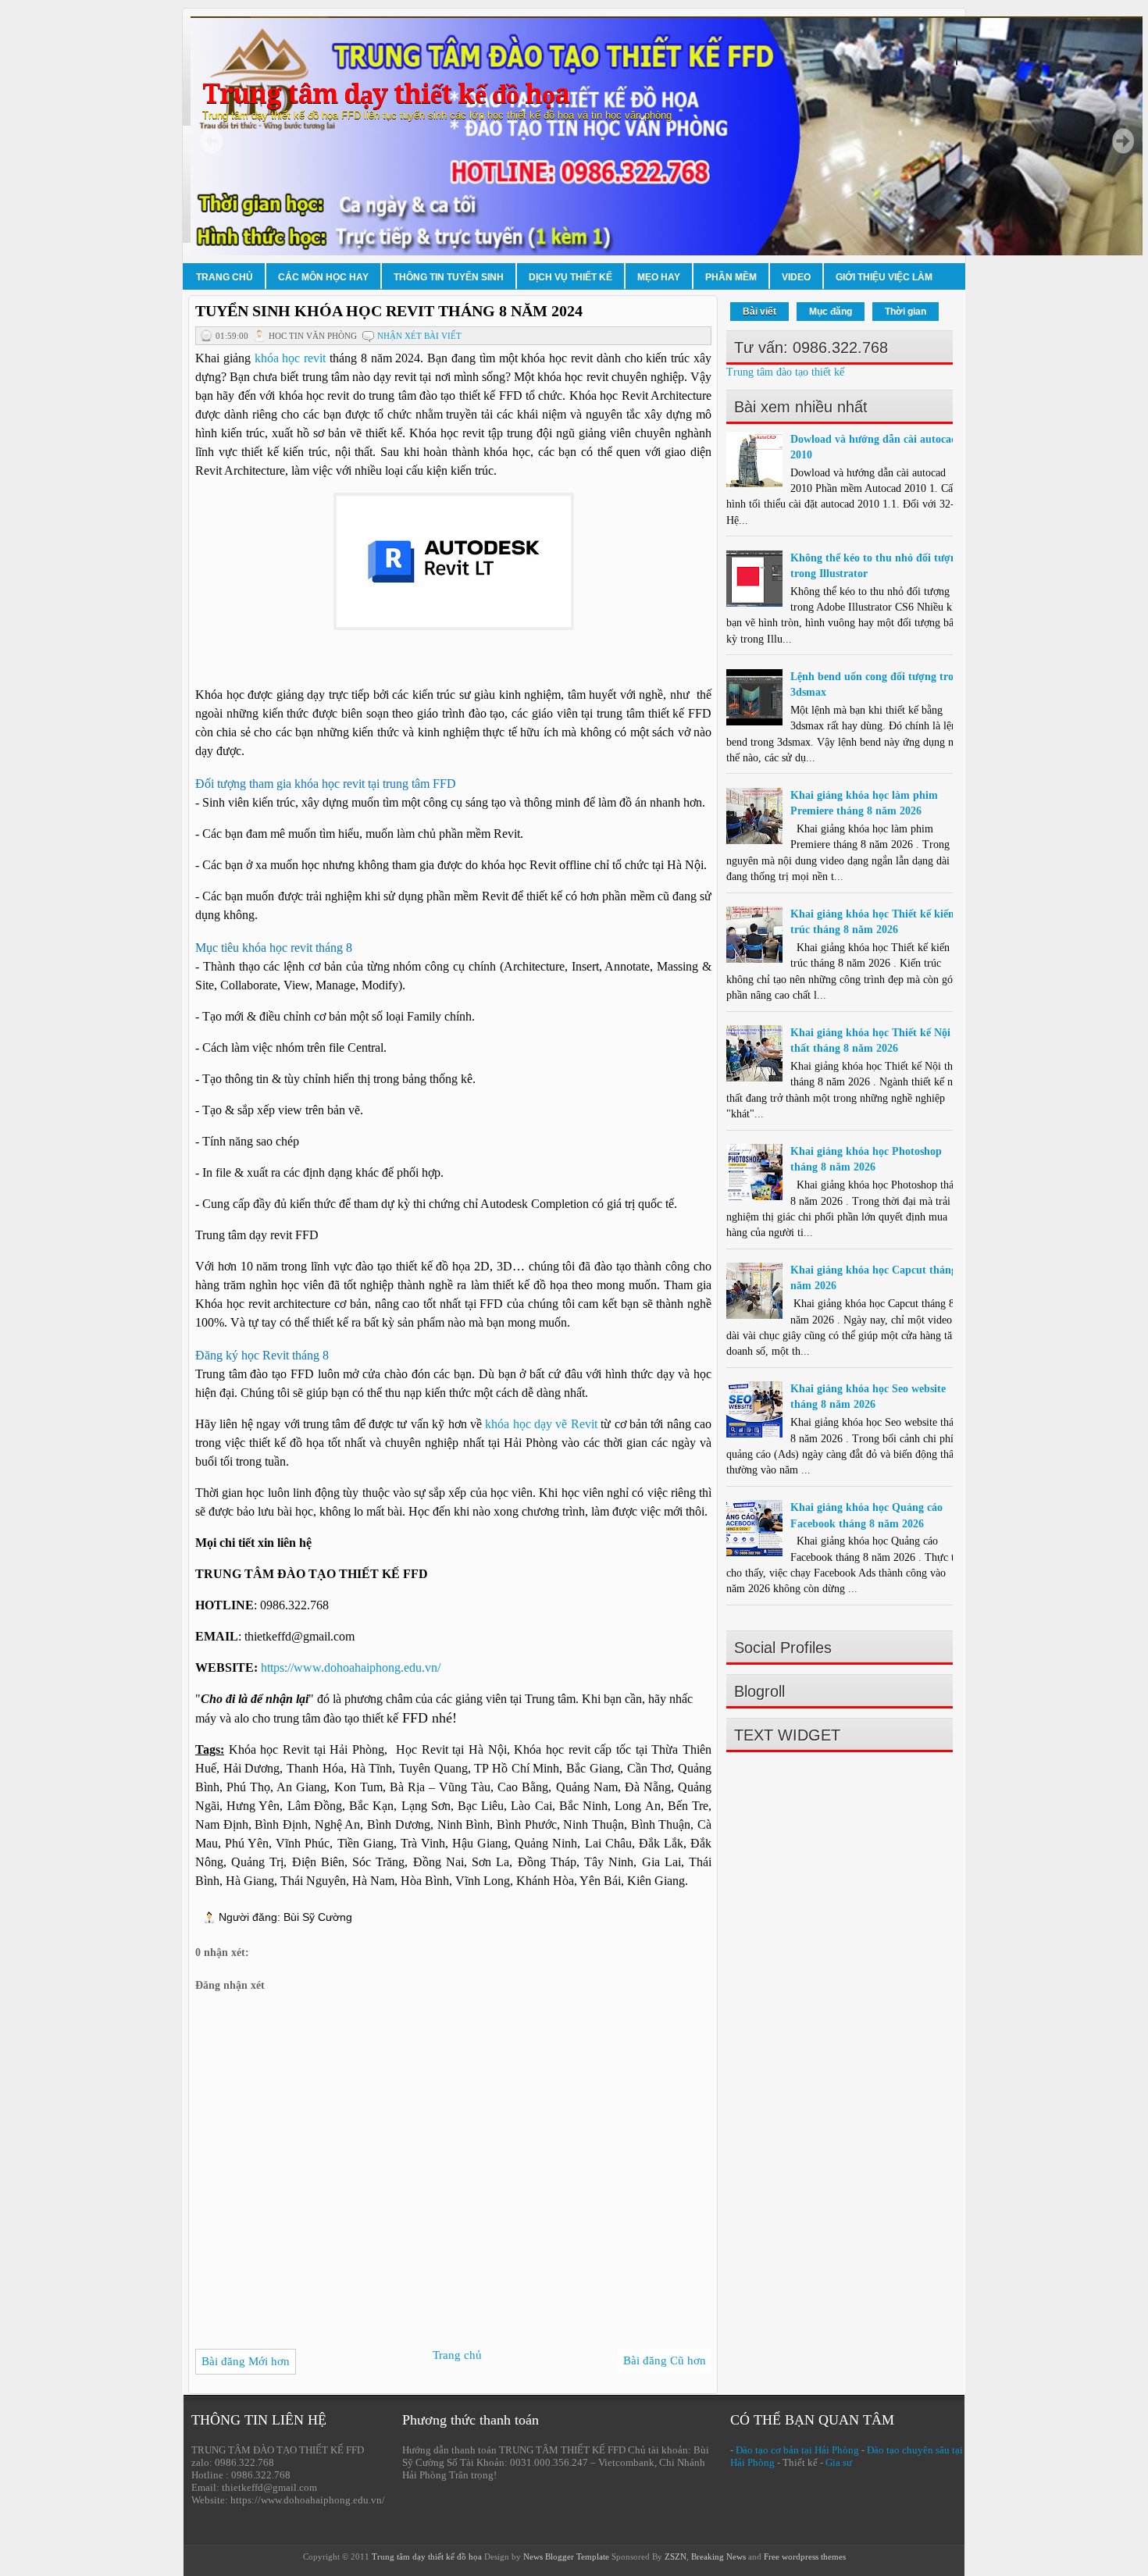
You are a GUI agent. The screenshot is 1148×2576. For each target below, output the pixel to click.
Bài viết (759, 312)
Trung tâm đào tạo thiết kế (785, 372)
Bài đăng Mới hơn (246, 2361)
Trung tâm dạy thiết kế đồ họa (386, 94)
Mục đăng (831, 312)
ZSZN (676, 2556)
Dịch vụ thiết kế (570, 277)
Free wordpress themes (805, 2556)
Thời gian (906, 312)
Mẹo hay (659, 277)
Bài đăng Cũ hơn (665, 2360)
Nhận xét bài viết (419, 336)
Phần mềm (731, 277)
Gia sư (839, 2462)
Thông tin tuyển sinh (449, 277)
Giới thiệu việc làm (884, 277)
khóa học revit (291, 358)
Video (796, 277)
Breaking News (718, 2556)
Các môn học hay (323, 277)
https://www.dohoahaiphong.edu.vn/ (351, 1667)
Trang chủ (225, 277)
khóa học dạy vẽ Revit (541, 1424)
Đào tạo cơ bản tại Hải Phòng (797, 2450)
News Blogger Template (566, 2556)
